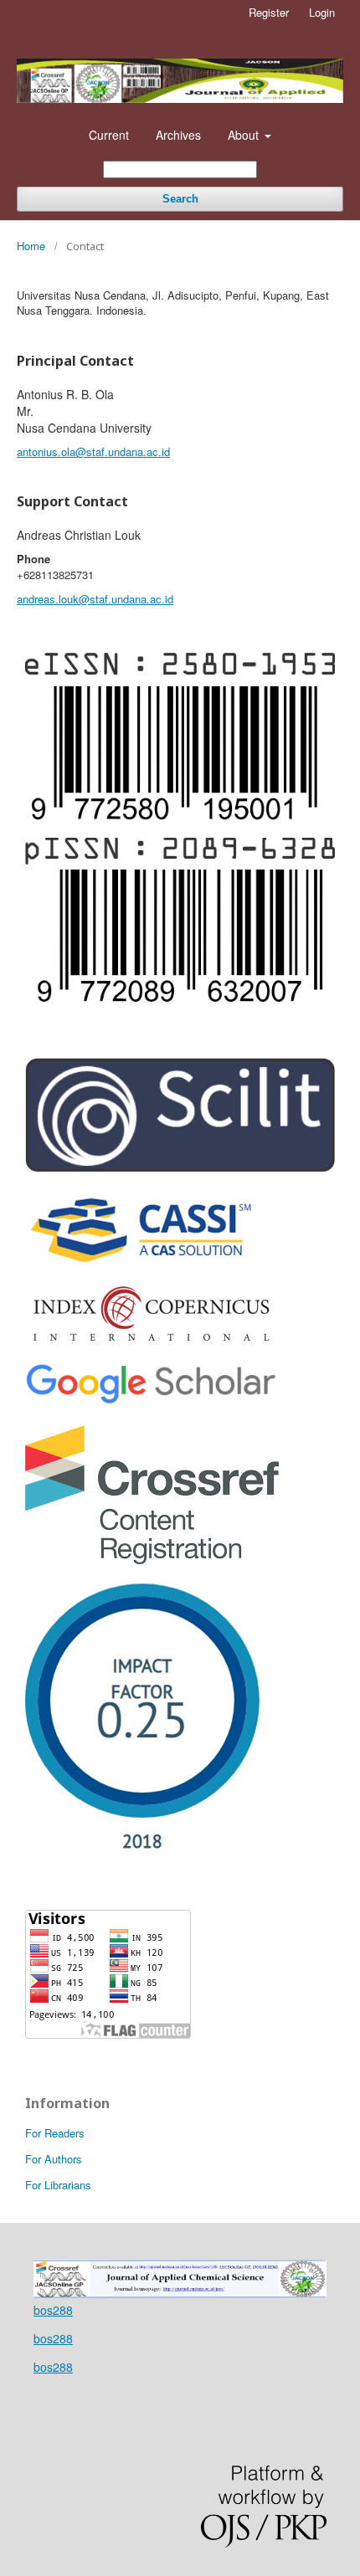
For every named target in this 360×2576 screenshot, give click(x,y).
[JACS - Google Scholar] (151, 1403)
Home (31, 246)
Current (109, 135)
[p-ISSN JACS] (180, 997)
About (245, 135)
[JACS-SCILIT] (180, 1167)
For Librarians (58, 2185)
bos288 (53, 2310)
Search (180, 199)
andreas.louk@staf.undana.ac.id (95, 599)
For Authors (54, 2159)
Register (269, 12)
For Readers (55, 2133)
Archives (178, 135)
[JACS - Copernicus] (151, 1341)
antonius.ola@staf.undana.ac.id (93, 452)
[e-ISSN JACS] (180, 815)
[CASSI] (140, 1262)
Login (322, 12)
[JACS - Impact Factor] (144, 1849)
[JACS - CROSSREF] (152, 1559)
